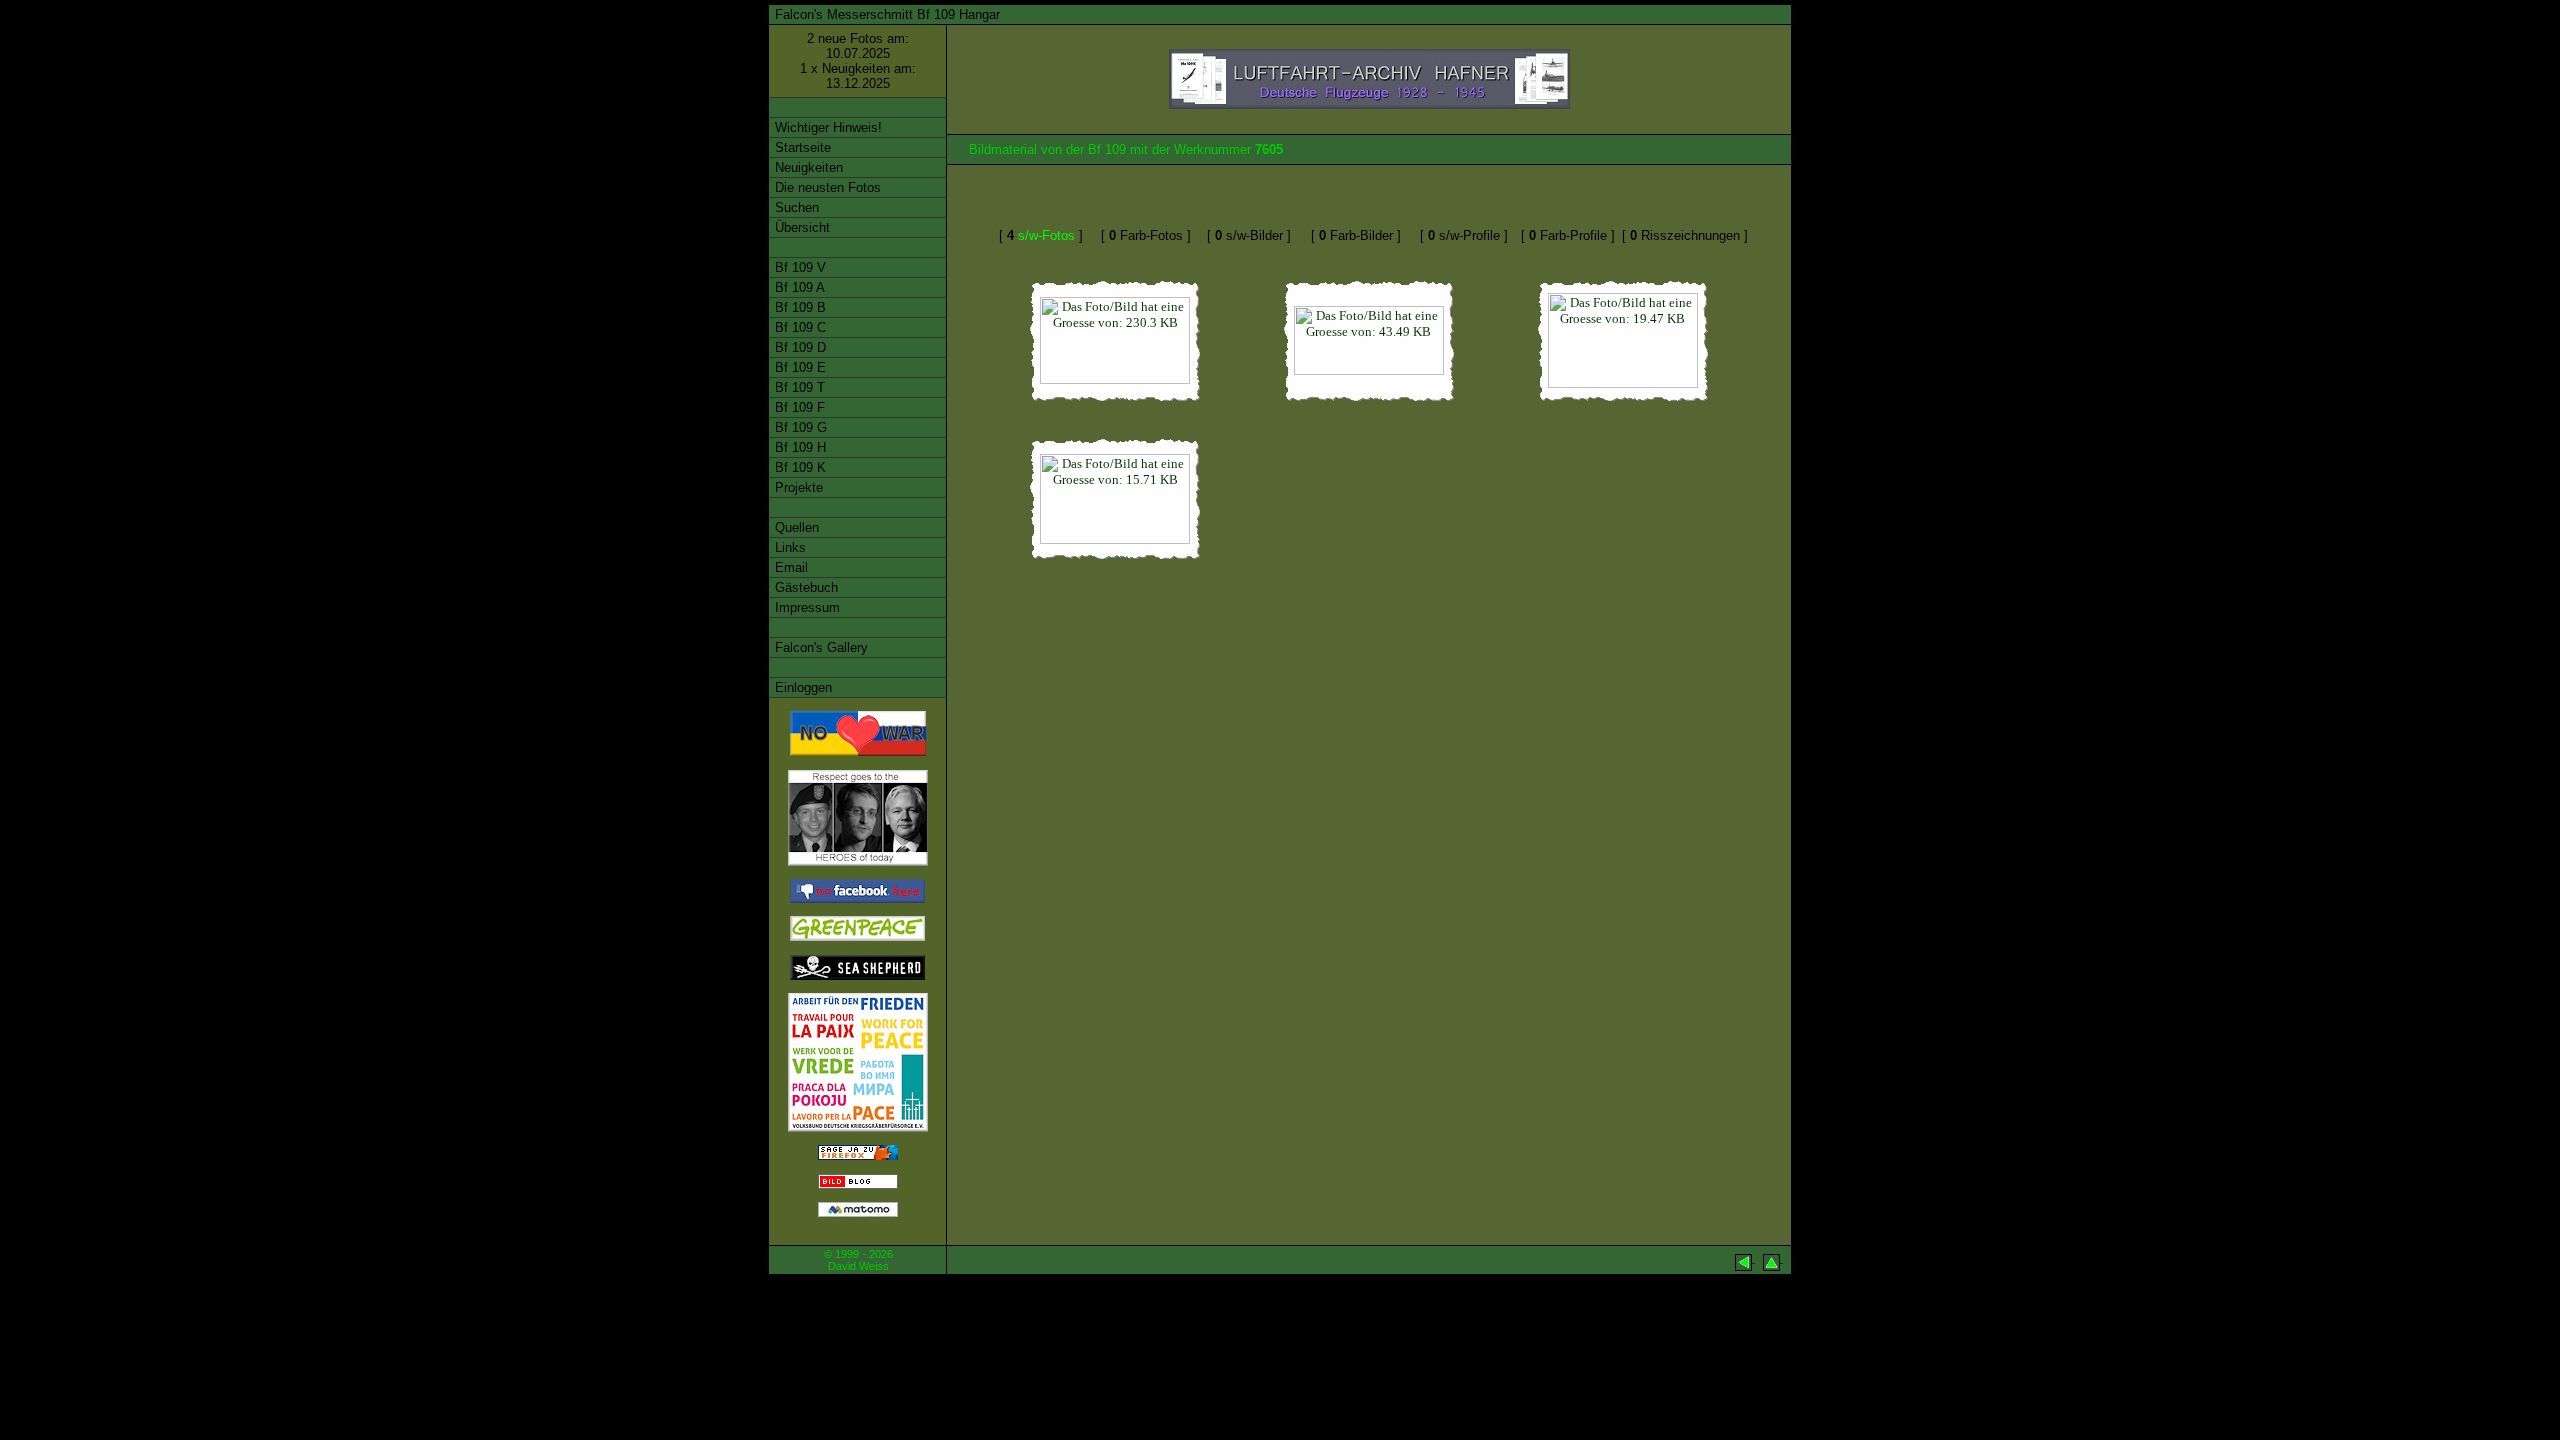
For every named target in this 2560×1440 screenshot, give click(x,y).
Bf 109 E (798, 367)
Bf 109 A (798, 287)
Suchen (795, 207)
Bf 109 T (798, 387)
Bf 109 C (798, 327)
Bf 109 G (799, 427)
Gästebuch (804, 587)
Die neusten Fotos (826, 187)
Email (789, 567)
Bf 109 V (798, 267)
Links (788, 547)
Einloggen (801, 687)
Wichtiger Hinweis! (826, 127)
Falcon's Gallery (819, 647)
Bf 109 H (798, 447)
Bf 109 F (798, 407)
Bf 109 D (798, 347)
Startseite (801, 147)
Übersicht (800, 227)
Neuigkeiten (807, 167)
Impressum (805, 607)
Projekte (797, 487)
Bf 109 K (798, 467)
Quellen (795, 527)
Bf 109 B (798, 307)
